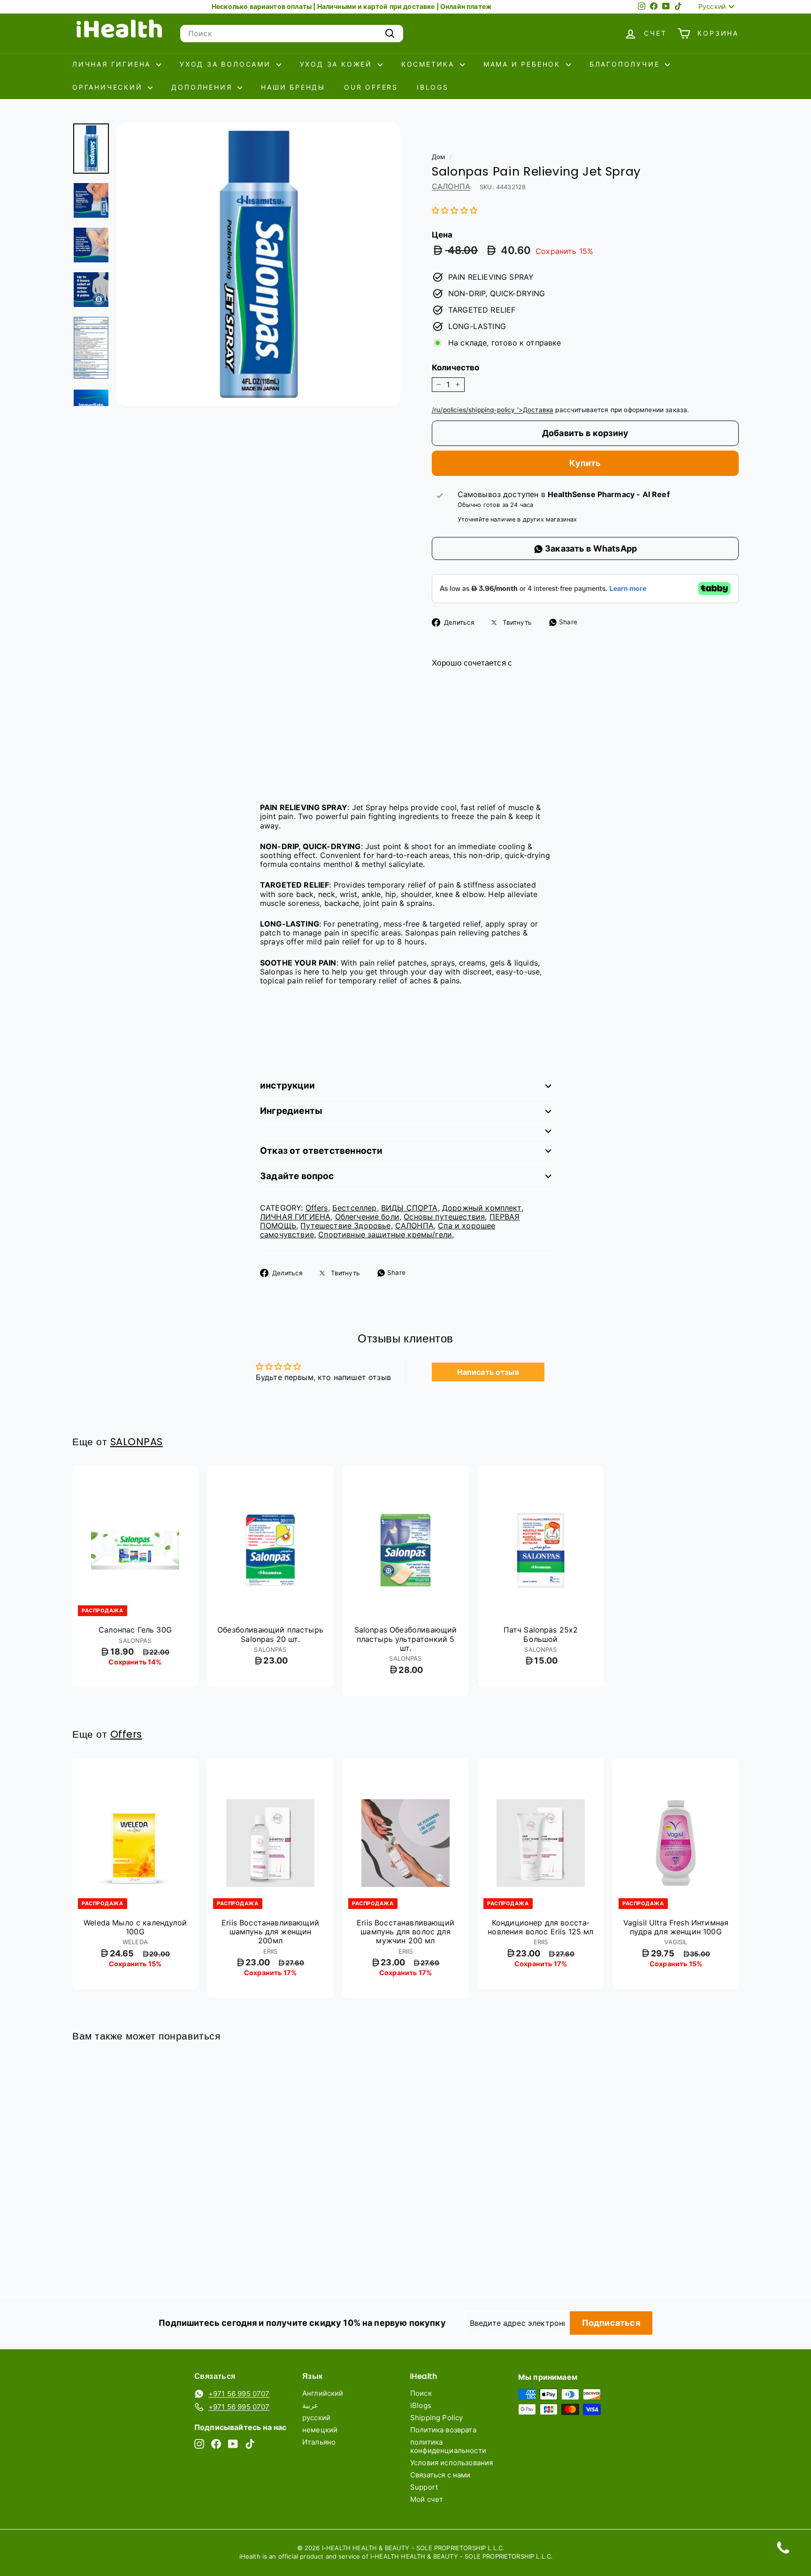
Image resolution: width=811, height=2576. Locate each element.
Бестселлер (355, 1208)
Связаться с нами (440, 2475)
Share (567, 622)
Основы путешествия (444, 1217)
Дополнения (203, 87)
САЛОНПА (451, 186)
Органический (109, 87)
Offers (317, 1208)
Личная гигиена (113, 64)
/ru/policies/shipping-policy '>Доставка (493, 410)
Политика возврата (443, 2430)
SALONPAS (137, 1442)
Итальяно (319, 2442)
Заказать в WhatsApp (590, 548)
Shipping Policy (436, 2418)
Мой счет (427, 2499)
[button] (455, 210)
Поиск (421, 2393)
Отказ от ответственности (321, 1151)
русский (316, 2418)
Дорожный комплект (482, 1208)
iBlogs (433, 87)
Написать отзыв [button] (488, 1372)
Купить (585, 463)
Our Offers (371, 87)
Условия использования (451, 2463)
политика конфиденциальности (448, 2446)
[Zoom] (259, 264)
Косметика (429, 64)
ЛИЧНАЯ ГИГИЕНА (295, 1217)
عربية (310, 2405)
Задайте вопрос (297, 1176)
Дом (438, 157)
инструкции (287, 1085)
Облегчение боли (367, 1217)
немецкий (320, 2430)
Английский (323, 2393)
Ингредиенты (291, 1111)
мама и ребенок (524, 64)
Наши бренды (293, 87)
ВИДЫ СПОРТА (409, 1208)
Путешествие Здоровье (345, 1226)
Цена (442, 235)
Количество (456, 368)
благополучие (626, 64)
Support (424, 2487)
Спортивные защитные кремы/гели (385, 1234)
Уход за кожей (338, 64)
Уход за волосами (227, 64)
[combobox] (292, 34)
